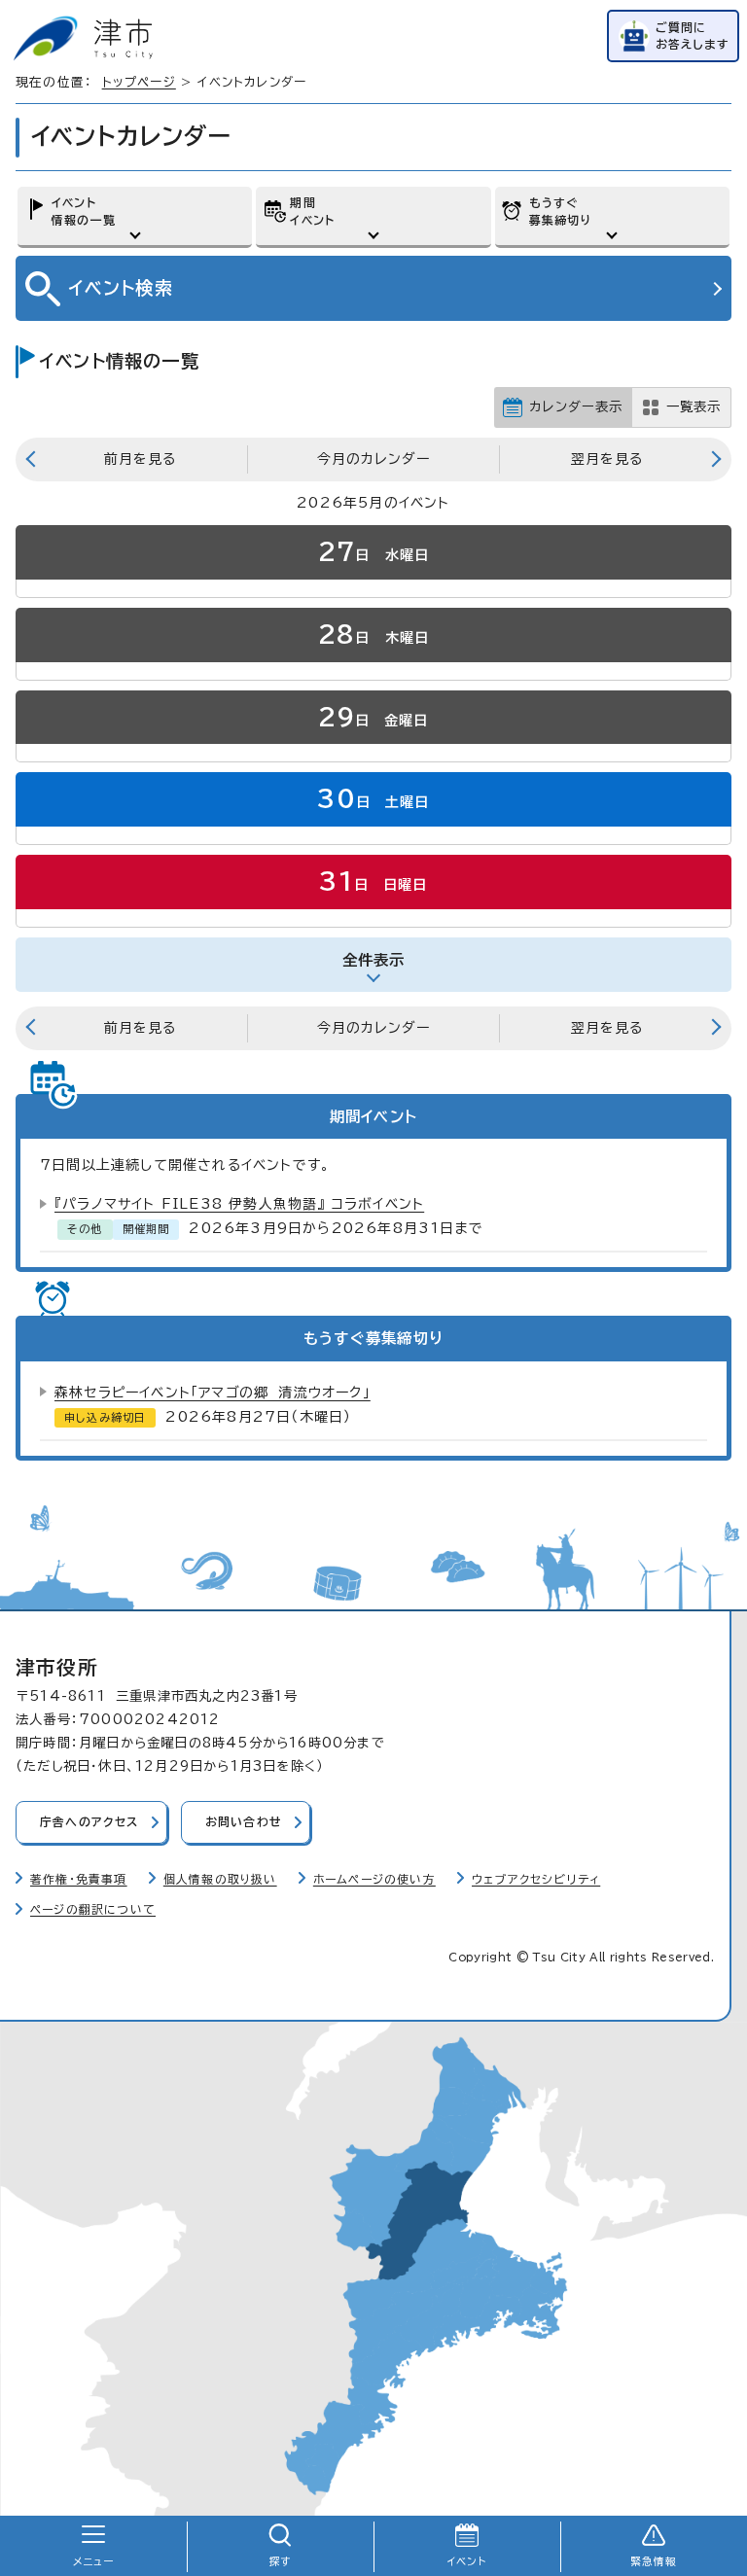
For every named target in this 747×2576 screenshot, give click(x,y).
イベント (467, 2561)
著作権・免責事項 (79, 1879)
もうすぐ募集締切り (561, 212)
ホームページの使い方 (374, 1879)
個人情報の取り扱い (220, 1879)
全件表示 (374, 960)
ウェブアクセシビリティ (536, 1879)
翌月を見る (607, 459)
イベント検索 (121, 288)
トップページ (139, 82)
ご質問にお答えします (693, 35)
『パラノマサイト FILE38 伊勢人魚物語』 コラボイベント (239, 1204)
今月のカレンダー (373, 459)
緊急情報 (654, 2561)
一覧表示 (694, 406)
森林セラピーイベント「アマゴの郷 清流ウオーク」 (213, 1393)
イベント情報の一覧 (84, 212)
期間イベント (312, 212)
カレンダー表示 (576, 406)
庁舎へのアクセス (89, 1822)
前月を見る (140, 459)
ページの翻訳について (93, 1909)
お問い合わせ (244, 1822)
